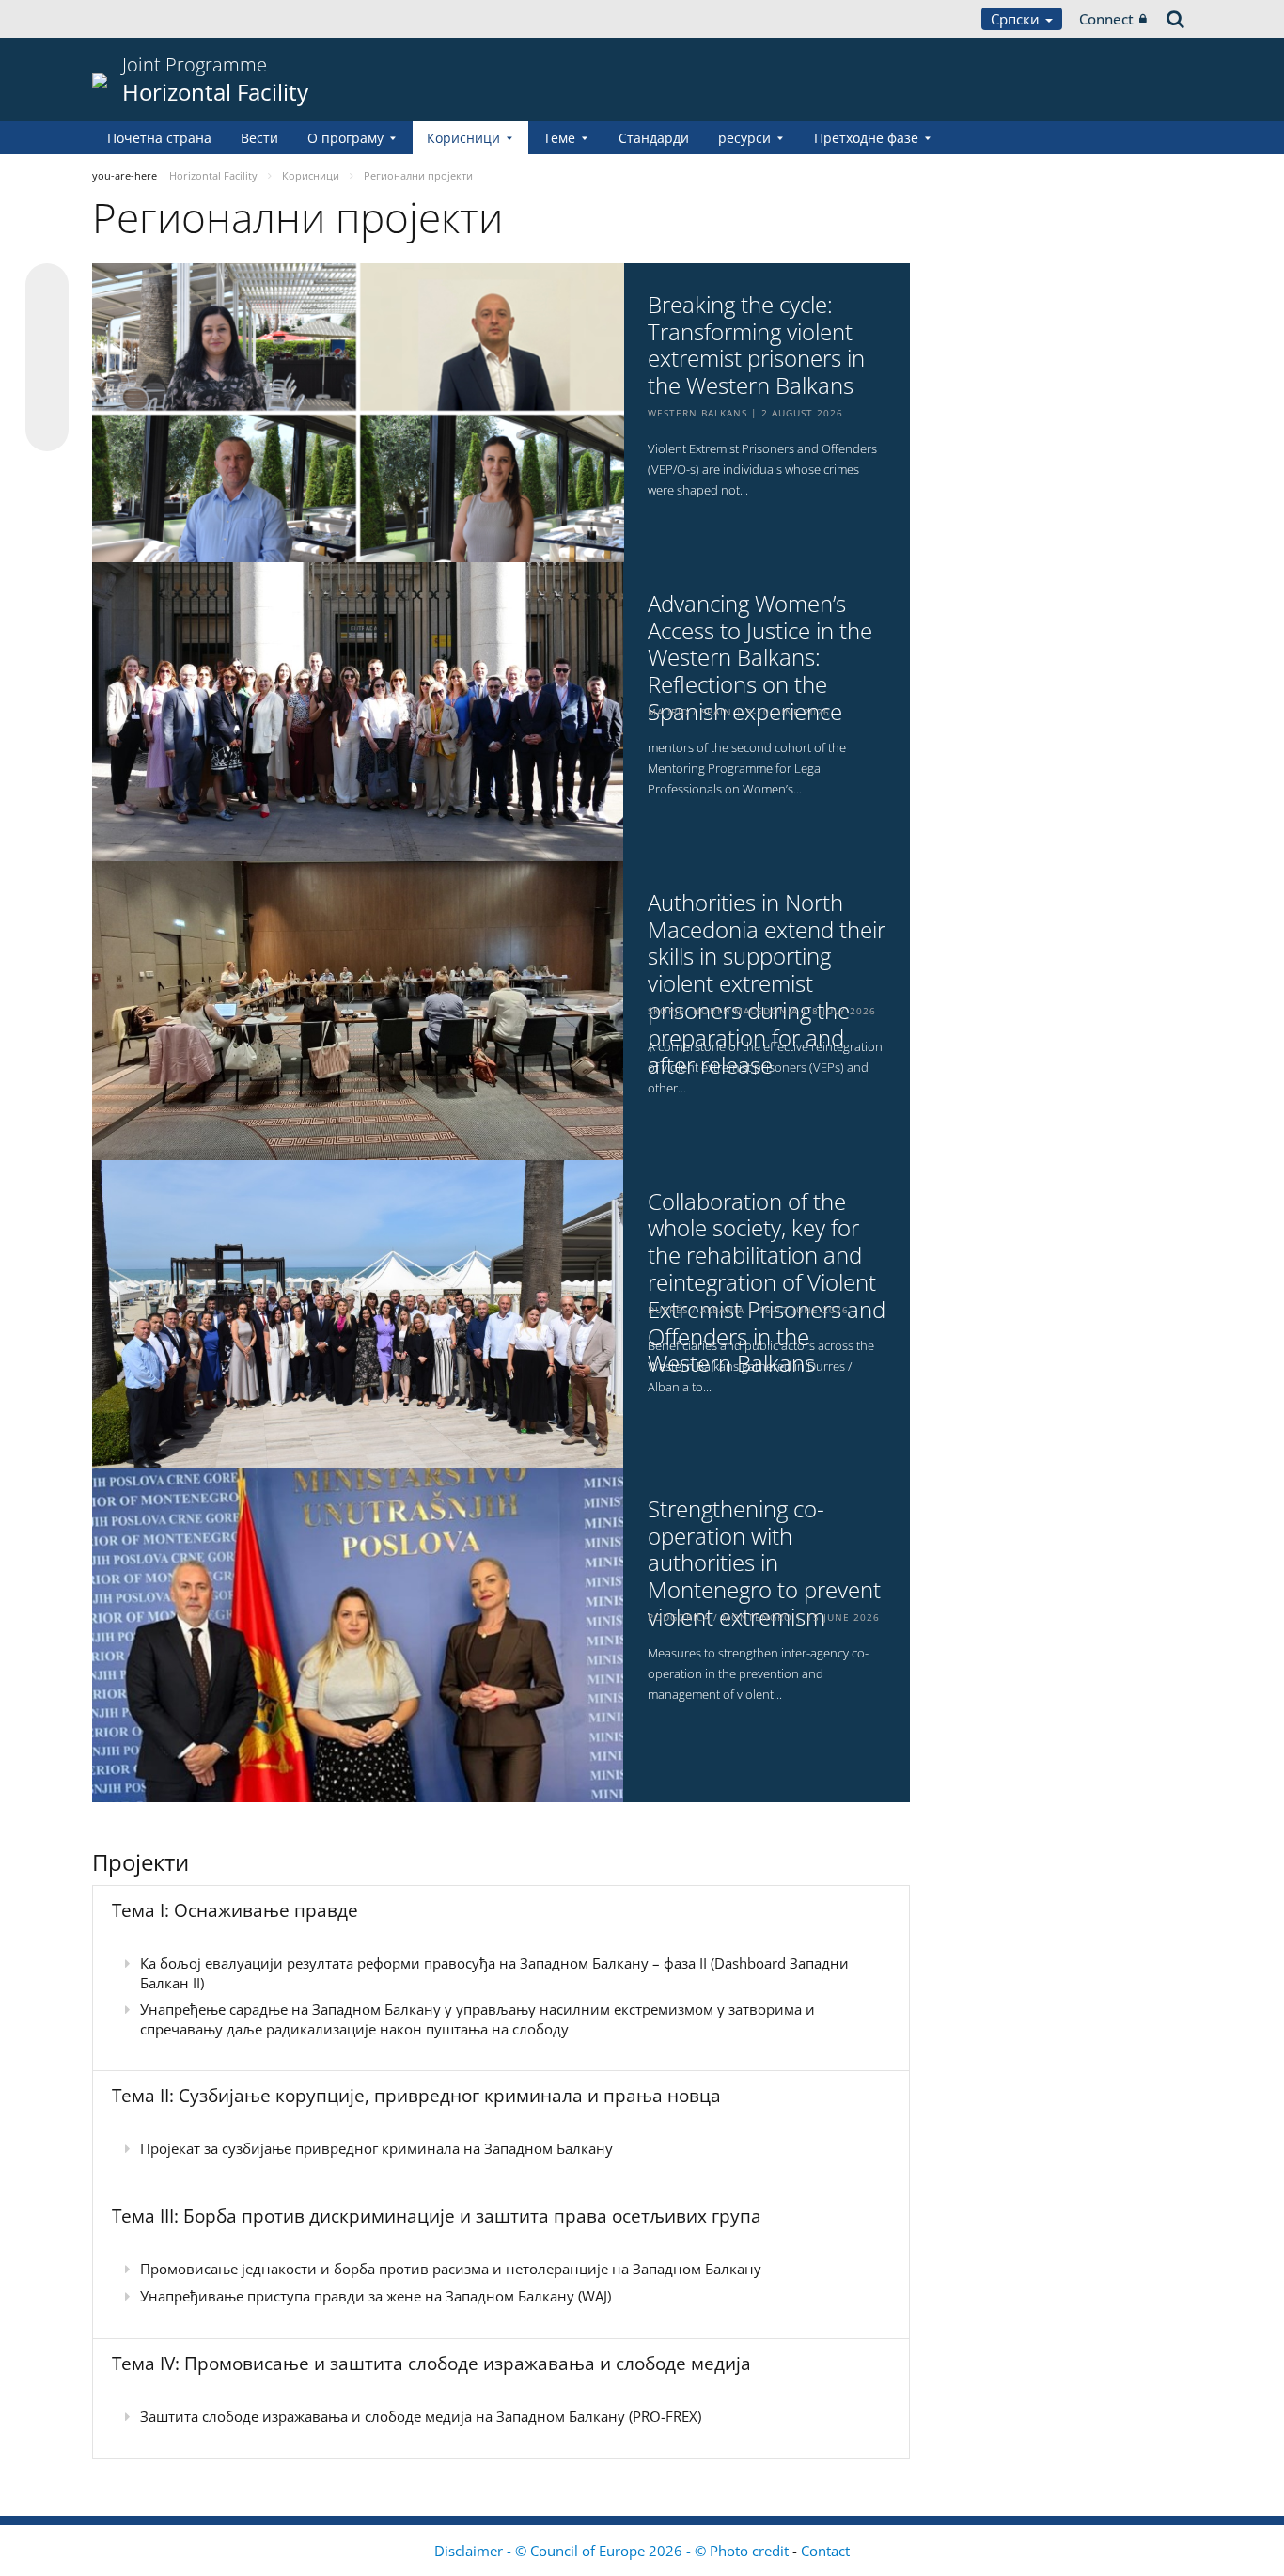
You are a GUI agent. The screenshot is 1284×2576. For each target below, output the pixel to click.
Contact (825, 2551)
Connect (1106, 19)
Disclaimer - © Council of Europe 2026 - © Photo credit (613, 2551)
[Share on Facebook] (47, 358)
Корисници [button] (463, 138)
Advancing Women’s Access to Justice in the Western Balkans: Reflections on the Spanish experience (760, 658)
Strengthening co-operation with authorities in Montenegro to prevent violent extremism (764, 1563)
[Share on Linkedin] (47, 394)
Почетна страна (159, 138)
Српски (1017, 19)
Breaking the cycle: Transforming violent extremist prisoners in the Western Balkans (756, 346)
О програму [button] (345, 138)
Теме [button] (559, 138)
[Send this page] (47, 430)
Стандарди (654, 138)
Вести (259, 138)
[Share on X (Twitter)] (47, 322)
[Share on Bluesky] (47, 287)
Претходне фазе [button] (866, 138)
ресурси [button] (744, 138)
